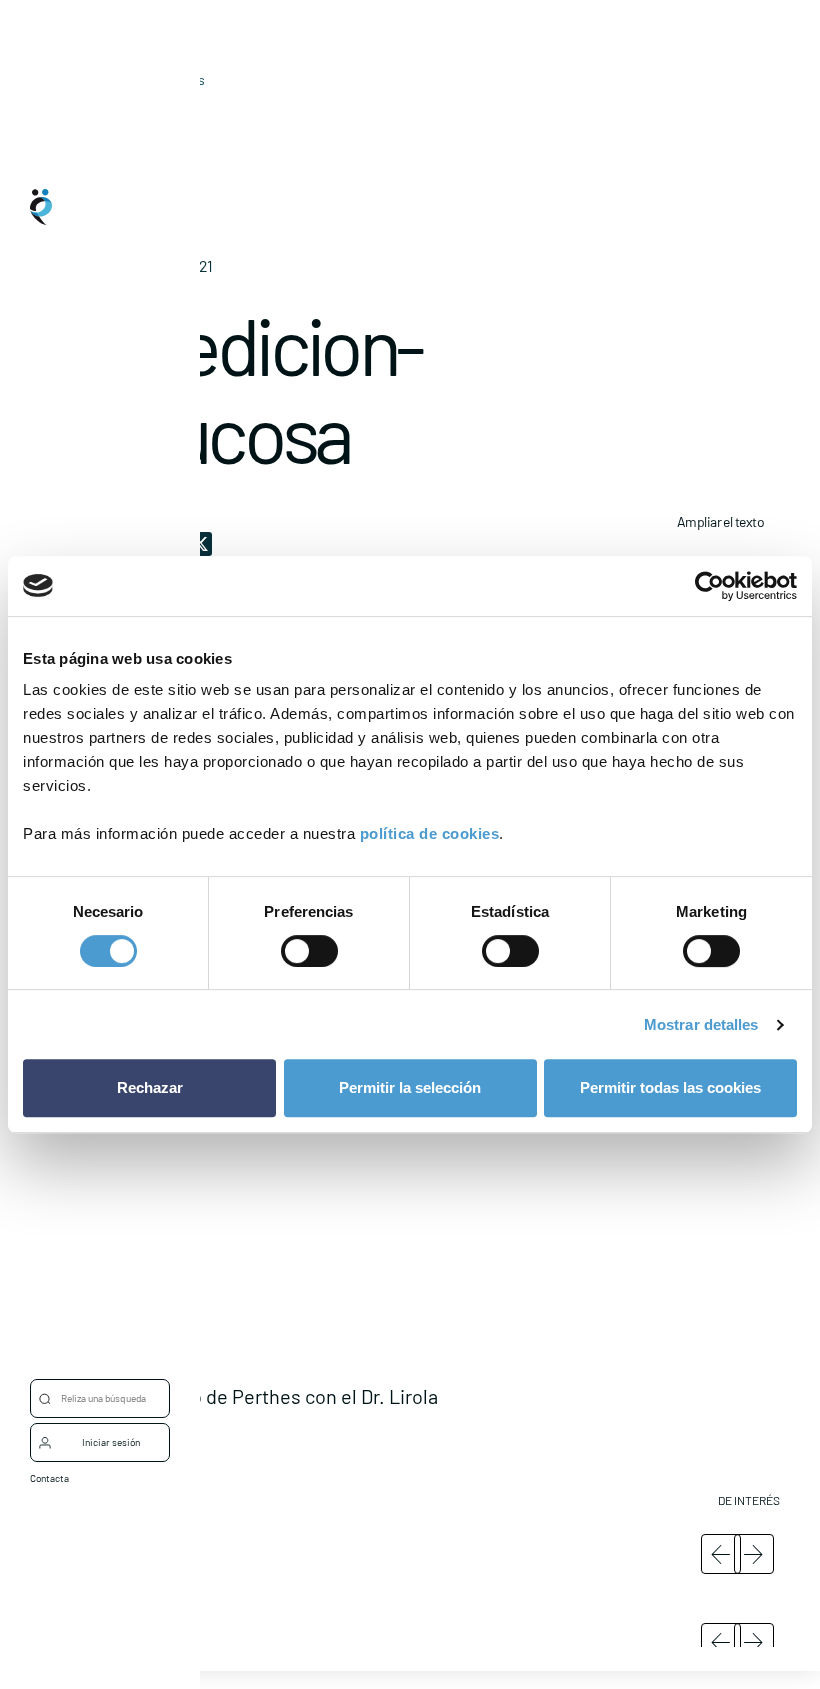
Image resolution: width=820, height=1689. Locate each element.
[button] (450, 1295)
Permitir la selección (410, 1087)
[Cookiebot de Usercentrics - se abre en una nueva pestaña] (709, 586)
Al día (136, 110)
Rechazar (150, 1087)
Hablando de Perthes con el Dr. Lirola (279, 1396)
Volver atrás (168, 79)
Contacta (49, 1478)
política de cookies (430, 833)
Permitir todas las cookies (670, 1087)
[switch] (309, 951)
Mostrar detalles (701, 1024)
